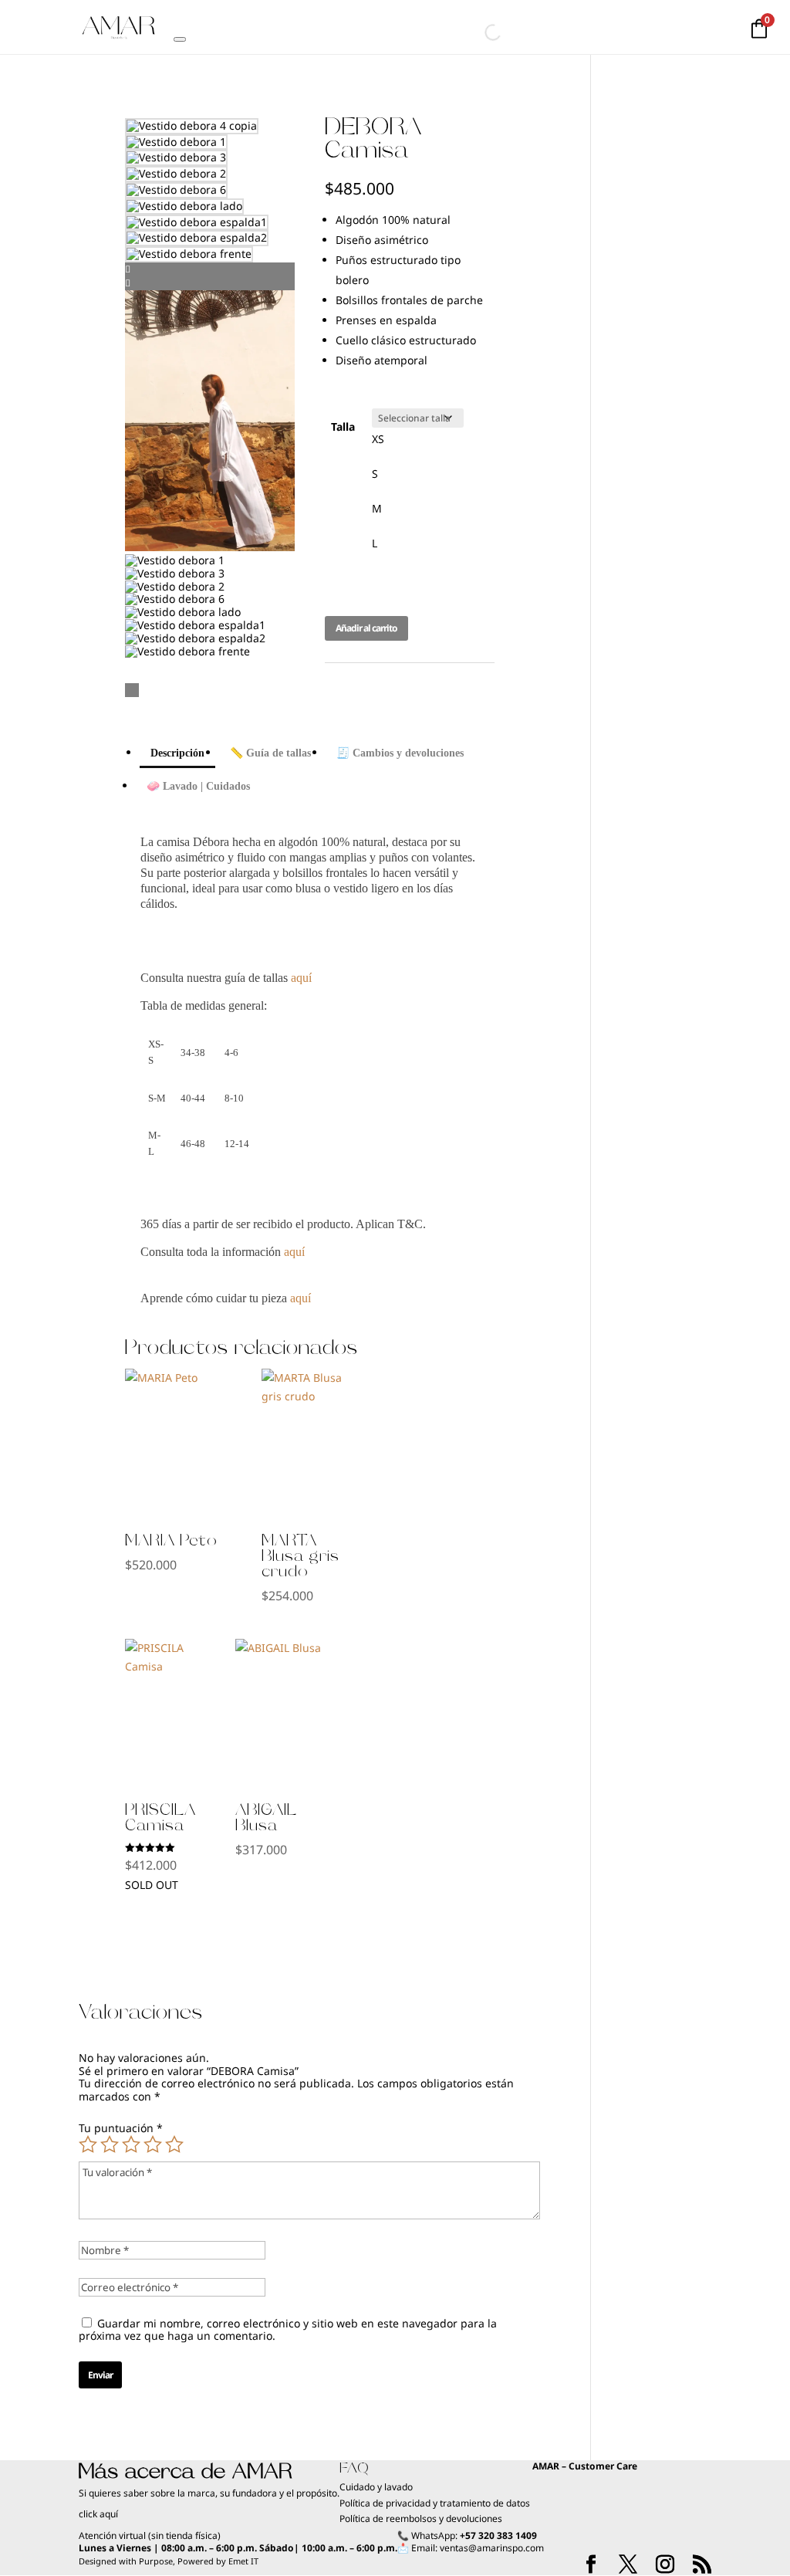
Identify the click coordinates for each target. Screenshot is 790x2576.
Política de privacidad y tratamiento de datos (436, 2503)
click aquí (98, 2514)
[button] (210, 269)
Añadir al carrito (366, 628)
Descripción (177, 753)
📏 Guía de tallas (270, 753)
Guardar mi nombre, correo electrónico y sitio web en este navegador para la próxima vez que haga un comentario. (288, 2330)
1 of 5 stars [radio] (88, 2144)
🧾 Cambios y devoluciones (400, 753)
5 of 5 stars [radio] (174, 2144)
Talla (343, 427)
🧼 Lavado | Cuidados (198, 786)
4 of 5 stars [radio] (153, 2144)
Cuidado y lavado (376, 2487)
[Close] (180, 39)
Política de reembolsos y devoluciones (421, 2518)
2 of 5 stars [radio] (110, 2144)
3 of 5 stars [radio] (131, 2144)
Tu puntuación (121, 2128)
